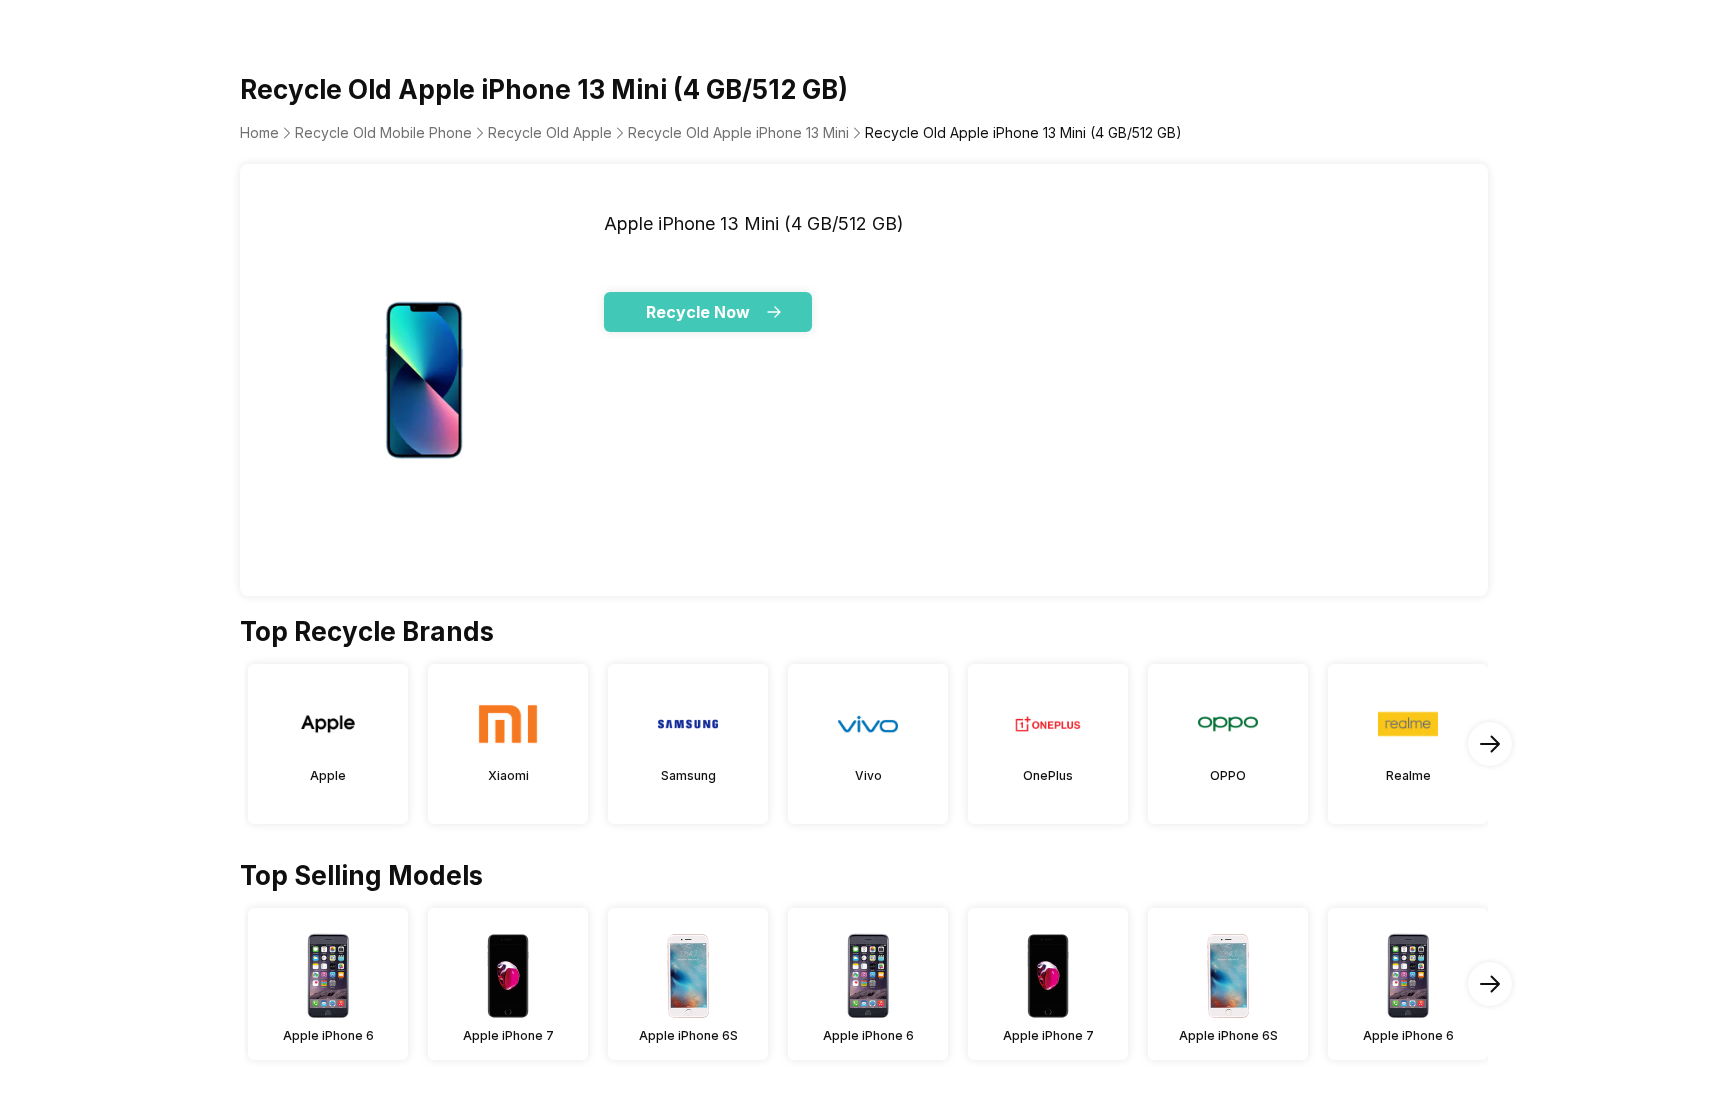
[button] (708, 312)
